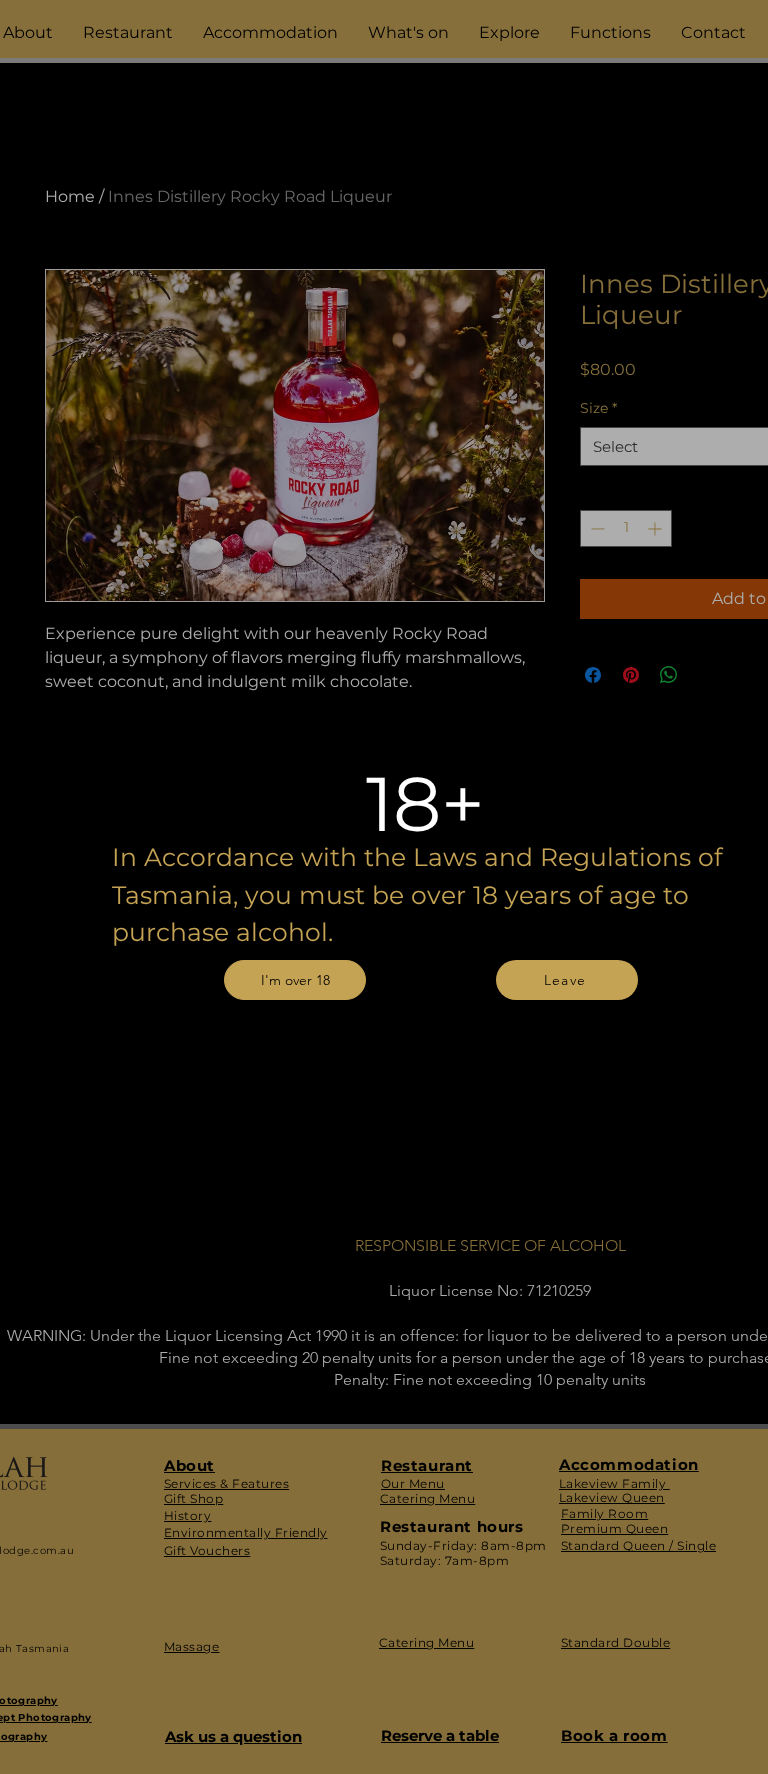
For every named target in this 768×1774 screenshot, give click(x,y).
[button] (295, 980)
